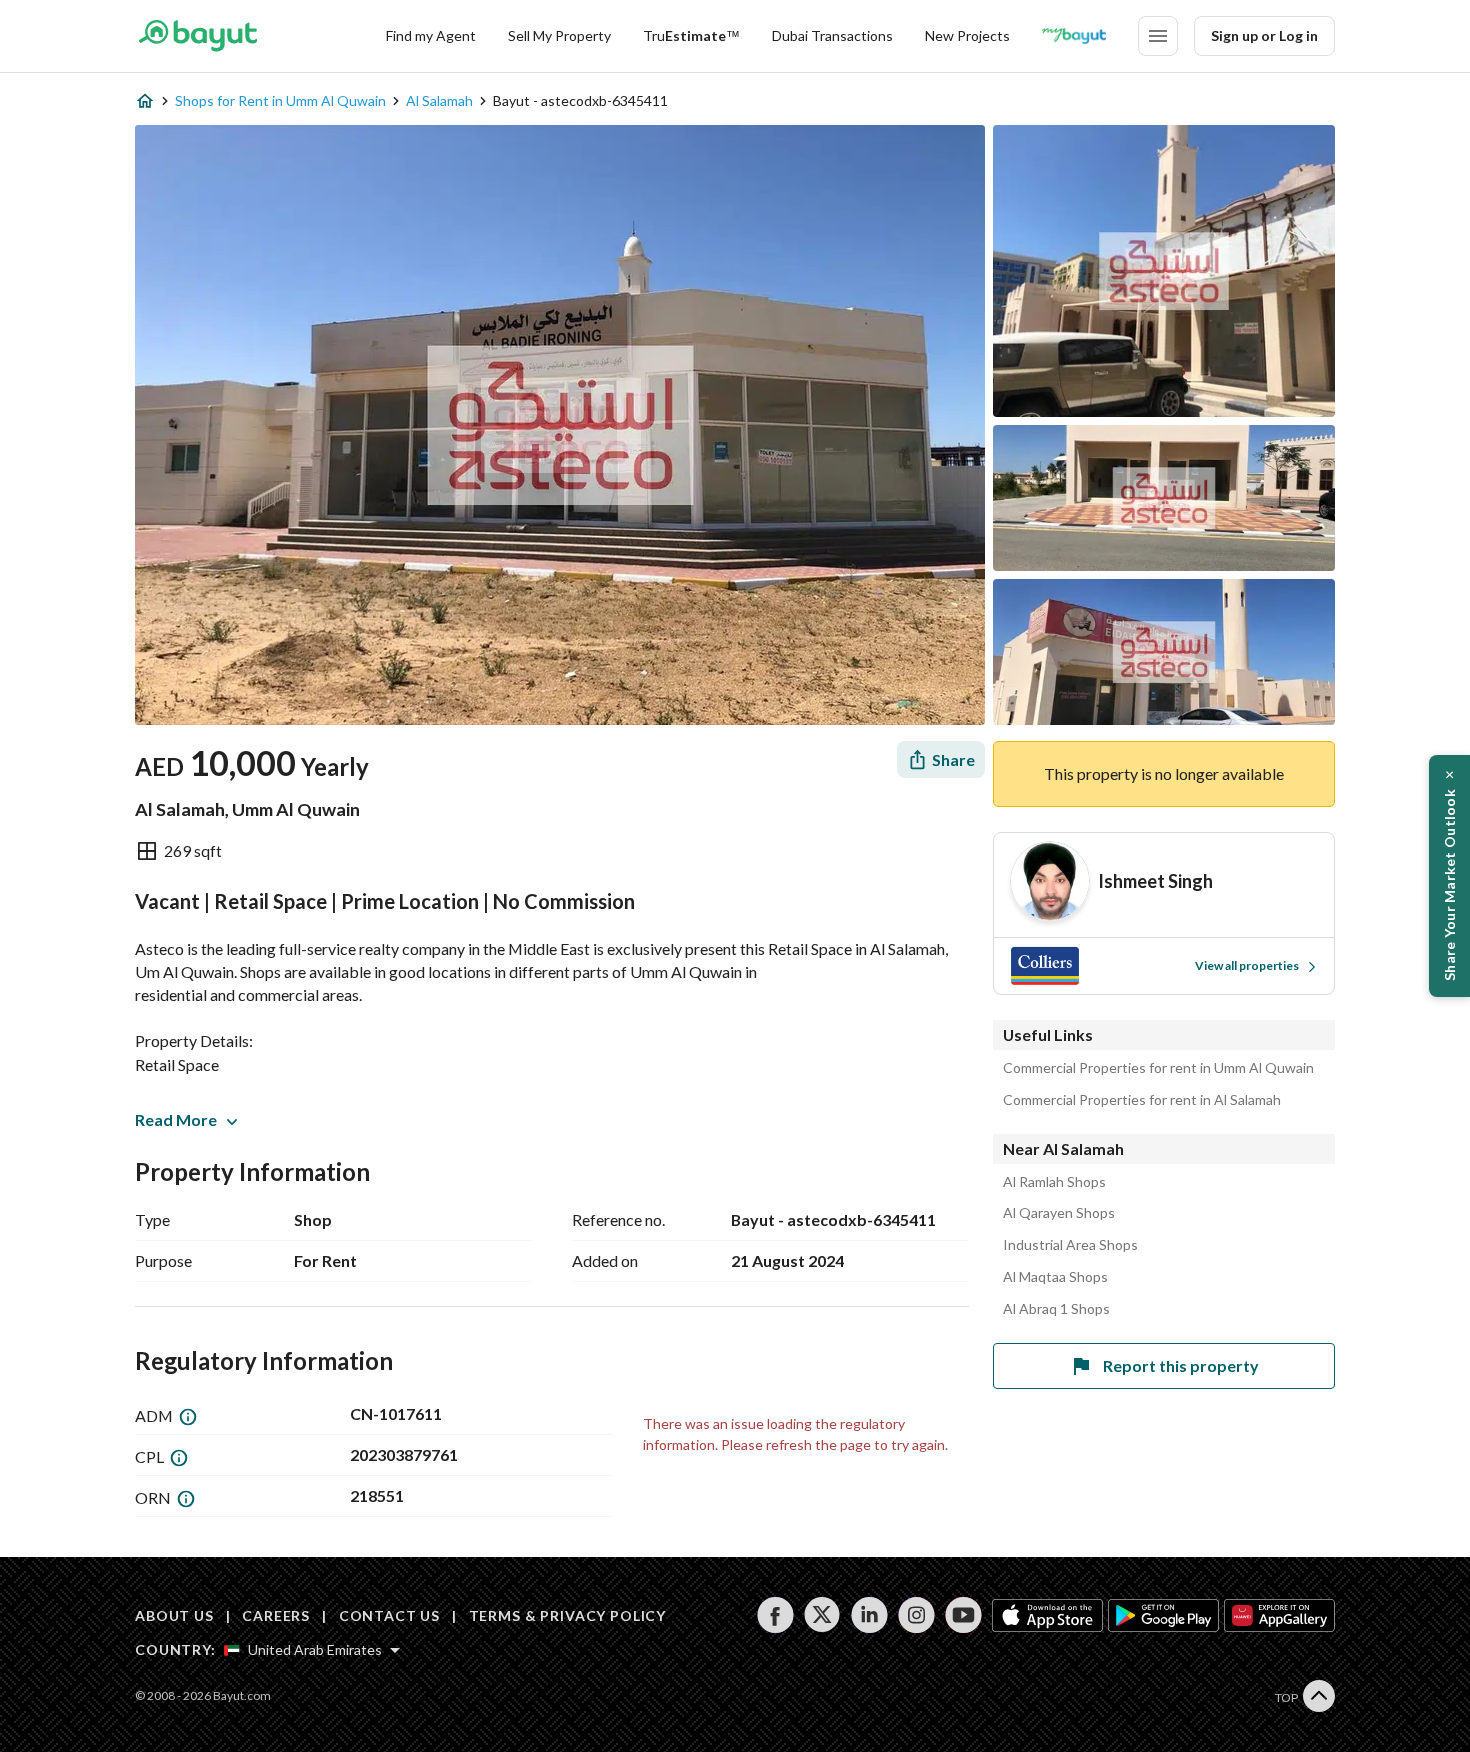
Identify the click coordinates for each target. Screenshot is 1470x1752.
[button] (1449, 876)
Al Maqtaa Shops (1055, 1277)
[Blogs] (1074, 36)
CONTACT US (389, 1615)
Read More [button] (176, 1119)
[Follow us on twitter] (822, 1615)
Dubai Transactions (832, 35)
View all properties (1247, 965)
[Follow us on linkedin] (869, 1615)
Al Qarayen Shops (1059, 1213)
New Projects (967, 35)
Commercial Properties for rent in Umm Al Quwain (1158, 1068)
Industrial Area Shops (1070, 1245)
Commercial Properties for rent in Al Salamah (1142, 1100)
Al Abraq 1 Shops (1056, 1309)
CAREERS (276, 1615)
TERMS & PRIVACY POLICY (567, 1615)
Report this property (1181, 1365)
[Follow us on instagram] (916, 1615)
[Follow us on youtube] (963, 1615)
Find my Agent (431, 35)
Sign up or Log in (1264, 35)
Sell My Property (559, 35)
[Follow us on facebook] (775, 1615)
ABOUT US (174, 1615)
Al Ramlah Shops (1054, 1182)
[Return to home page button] (197, 36)
